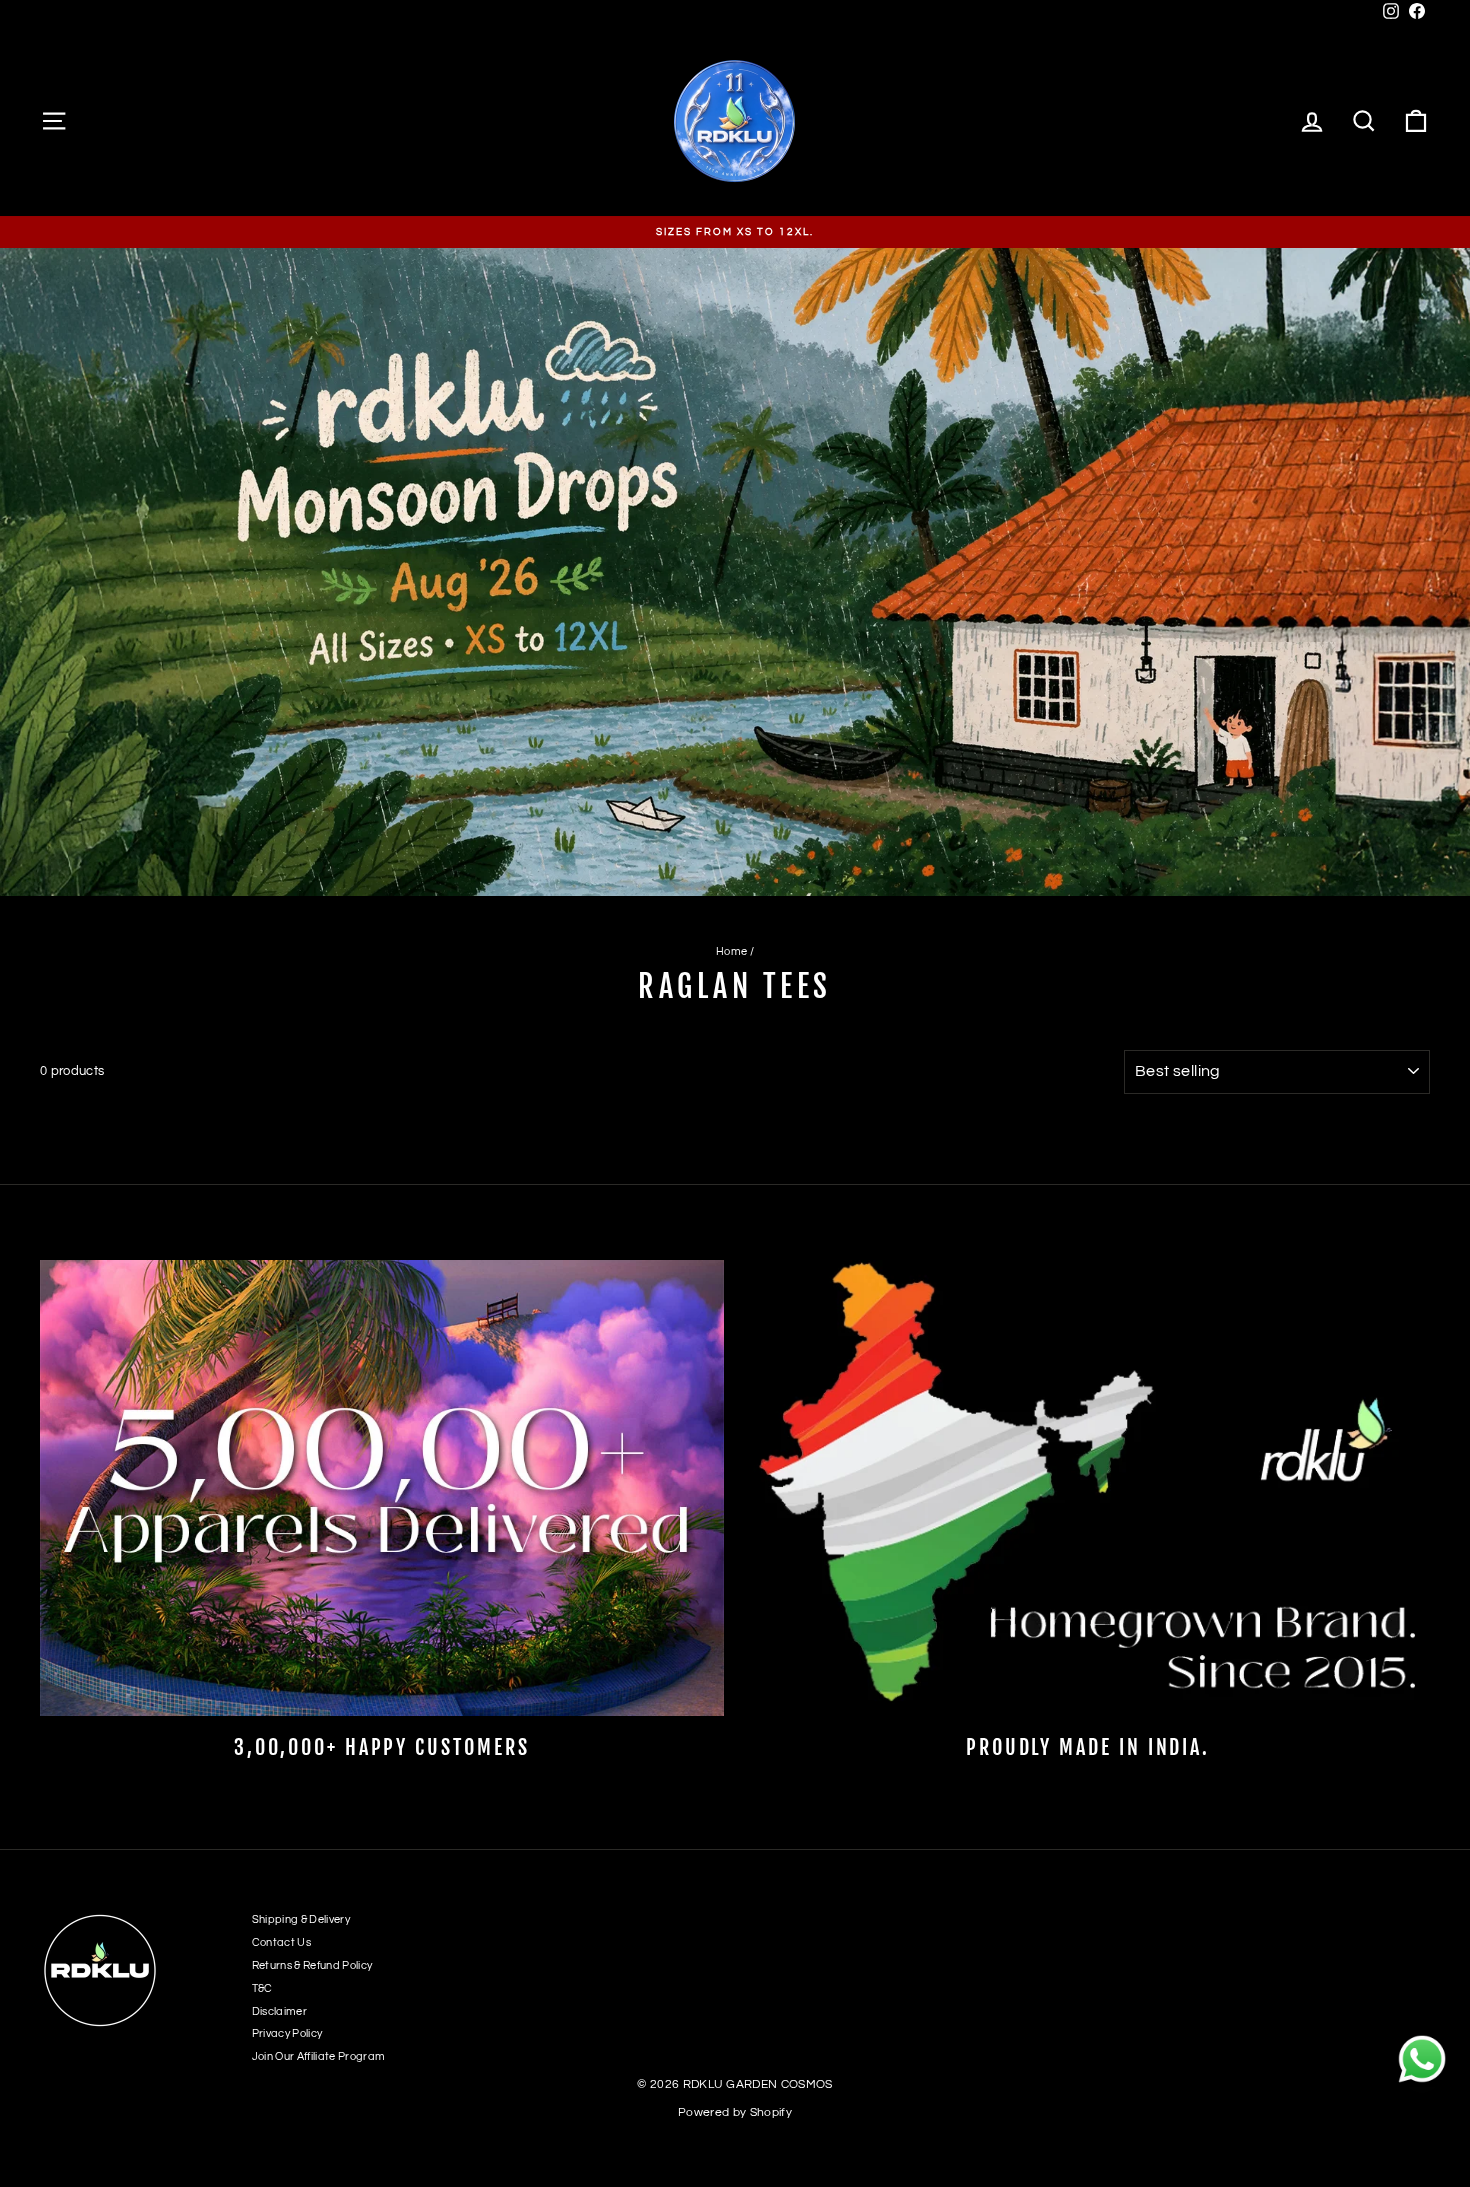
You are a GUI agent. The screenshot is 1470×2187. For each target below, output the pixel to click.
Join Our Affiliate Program (318, 2056)
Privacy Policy (287, 2033)
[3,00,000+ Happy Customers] (382, 1488)
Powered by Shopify (735, 2112)
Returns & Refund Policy (312, 1965)
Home (731, 951)
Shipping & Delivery (301, 1919)
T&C (262, 1988)
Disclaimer (279, 2011)
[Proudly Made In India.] (1088, 1488)
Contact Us (281, 1942)
